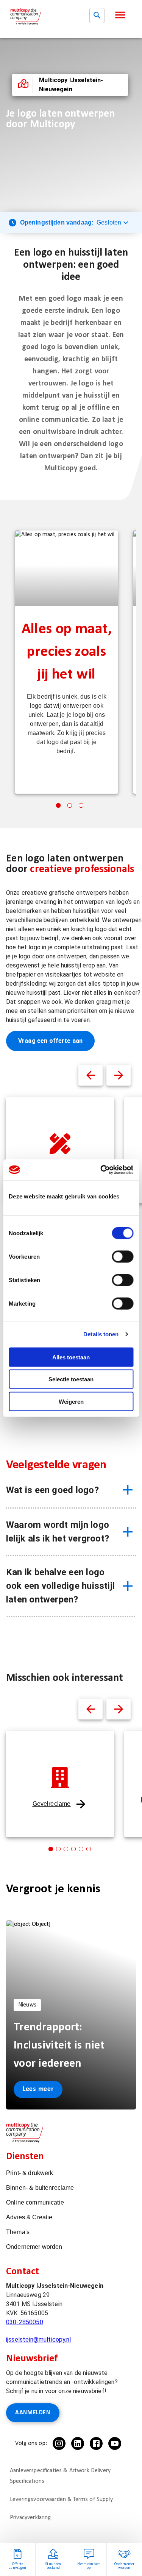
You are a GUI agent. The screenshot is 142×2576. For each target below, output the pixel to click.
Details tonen (101, 1334)
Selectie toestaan (71, 1379)
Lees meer (38, 2089)
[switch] (122, 1256)
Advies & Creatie (29, 2217)
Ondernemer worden (34, 2247)
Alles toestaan (71, 1357)
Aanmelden (33, 2413)
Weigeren (71, 1401)
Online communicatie (35, 2202)
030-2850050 (25, 2322)
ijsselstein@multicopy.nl (39, 2340)
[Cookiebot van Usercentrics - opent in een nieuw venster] (101, 1170)
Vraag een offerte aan (50, 1041)
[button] (120, 15)
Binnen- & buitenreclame (40, 2188)
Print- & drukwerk (30, 2173)
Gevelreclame (52, 1804)
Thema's (18, 2232)
